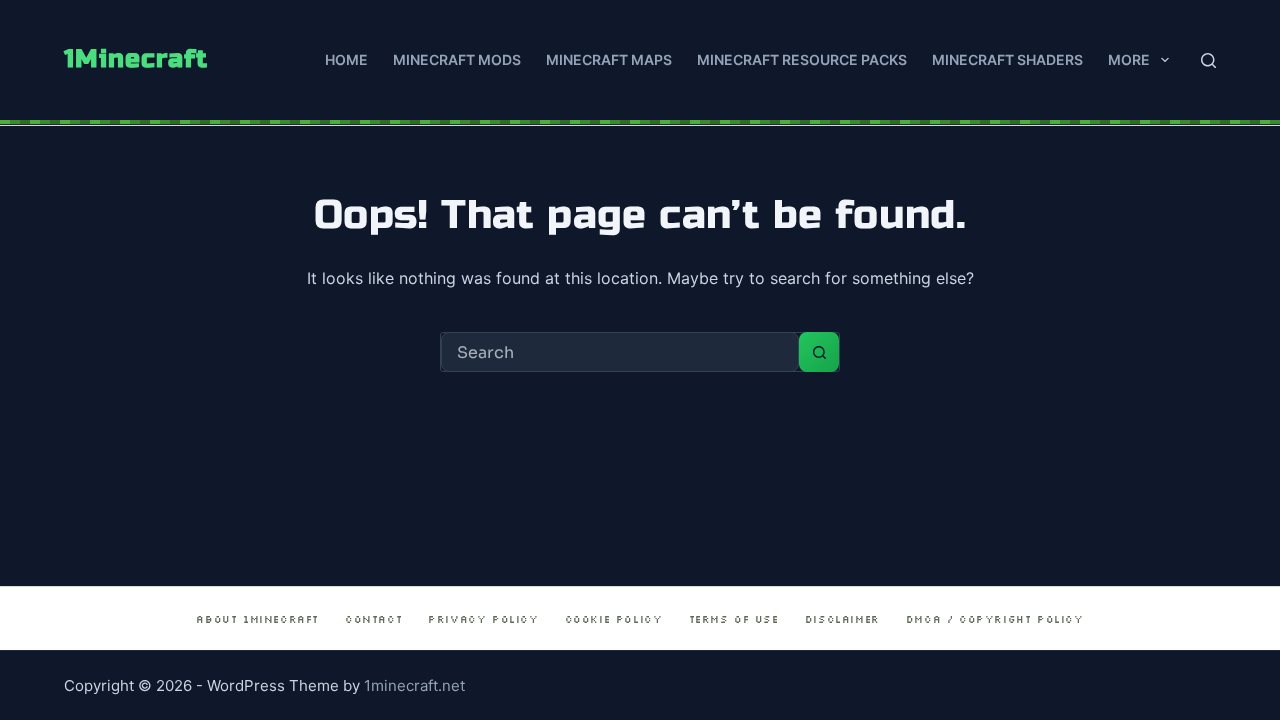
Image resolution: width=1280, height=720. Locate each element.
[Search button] (819, 352)
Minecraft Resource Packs (802, 59)
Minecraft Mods (457, 59)
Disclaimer (842, 619)
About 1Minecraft (257, 619)
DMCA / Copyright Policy (995, 619)
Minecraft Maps (609, 59)
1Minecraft (136, 59)
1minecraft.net (414, 685)
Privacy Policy (483, 619)
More (1129, 59)
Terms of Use (734, 619)
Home (346, 59)
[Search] (1208, 60)
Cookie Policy (614, 619)
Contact (373, 619)
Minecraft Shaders (1007, 59)
